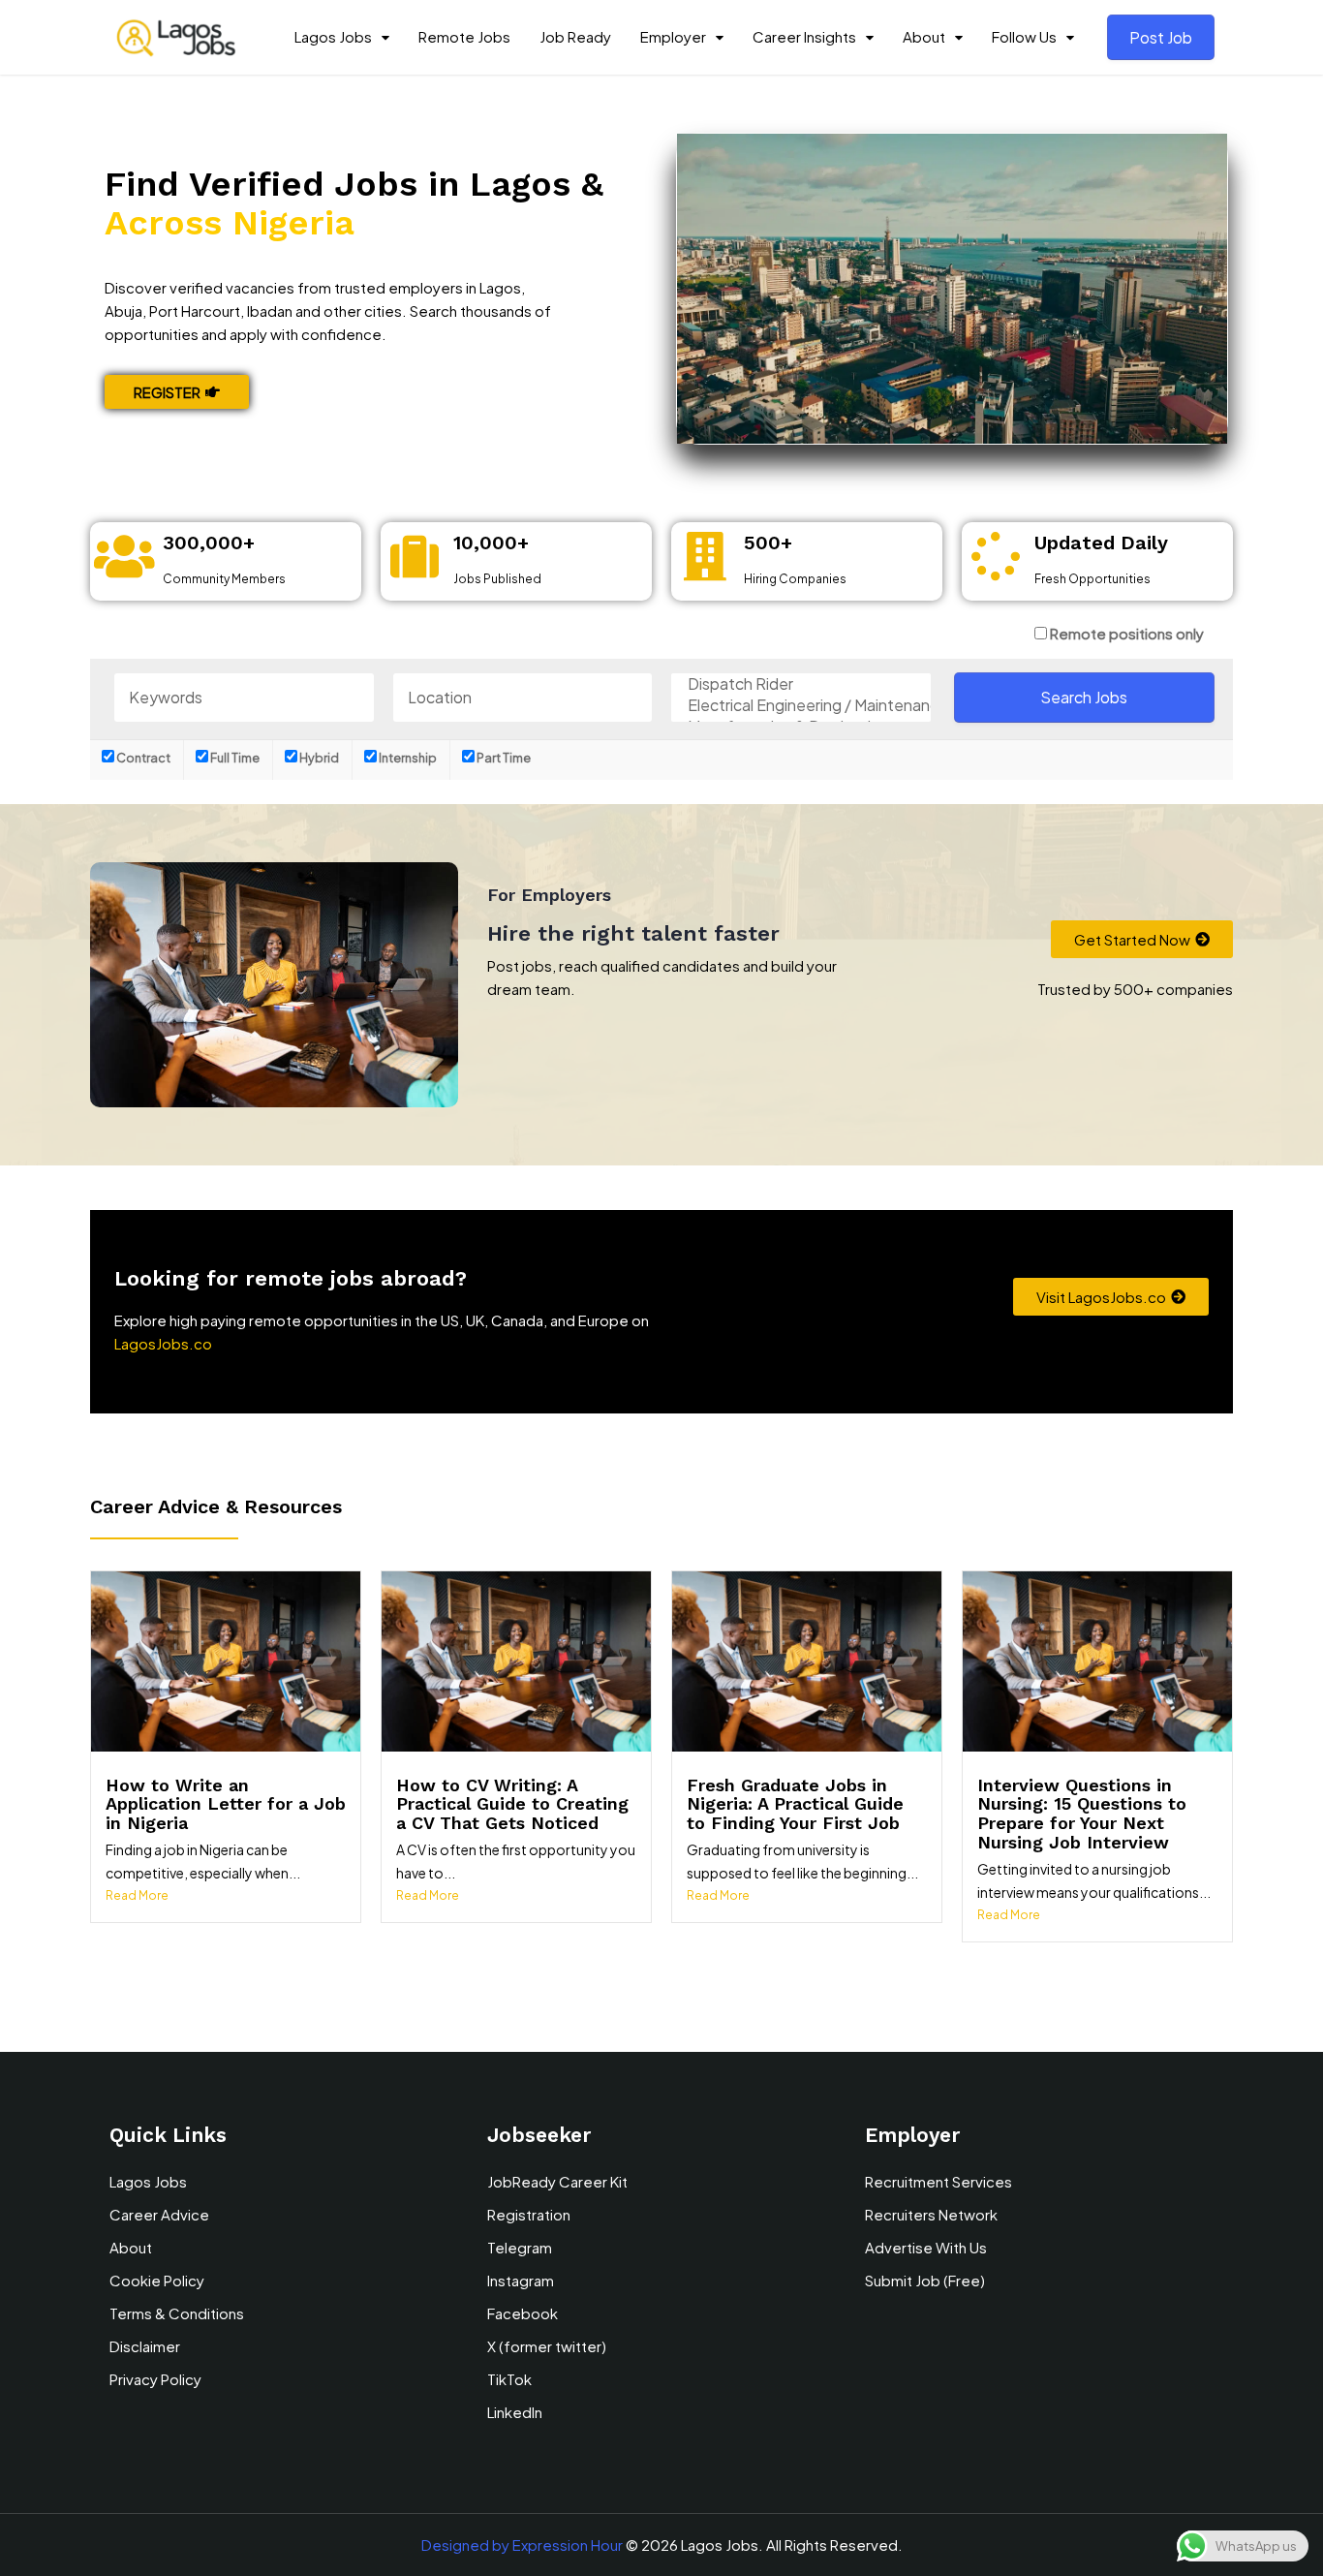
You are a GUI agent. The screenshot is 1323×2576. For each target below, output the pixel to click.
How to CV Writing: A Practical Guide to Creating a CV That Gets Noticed (512, 1804)
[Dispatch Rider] (801, 684)
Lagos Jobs (333, 36)
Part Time (503, 758)
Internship (407, 758)
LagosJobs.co (163, 1343)
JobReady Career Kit (557, 2181)
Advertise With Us (926, 2247)
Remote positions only (1127, 633)
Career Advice (159, 2214)
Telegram (520, 2247)
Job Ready (575, 36)
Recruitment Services (938, 2181)
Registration (529, 2214)
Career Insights (804, 36)
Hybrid (318, 758)
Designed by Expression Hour (522, 2545)
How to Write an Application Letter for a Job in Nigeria (226, 1804)
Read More (137, 1895)
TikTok (509, 2379)
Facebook (523, 2313)
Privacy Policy (155, 2379)
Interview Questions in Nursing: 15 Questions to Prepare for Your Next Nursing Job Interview (1082, 1814)
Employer (673, 36)
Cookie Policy (157, 2280)
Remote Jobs (464, 36)
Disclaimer (145, 2346)
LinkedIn (515, 2412)
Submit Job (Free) (925, 2280)
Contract (142, 758)
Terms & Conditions (177, 2313)
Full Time (234, 758)
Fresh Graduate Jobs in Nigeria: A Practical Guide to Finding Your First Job (795, 1804)
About (924, 36)
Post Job (1161, 37)
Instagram (521, 2280)
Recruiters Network (931, 2214)
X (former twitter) (547, 2346)
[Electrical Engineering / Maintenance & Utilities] (801, 705)
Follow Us (1024, 36)
